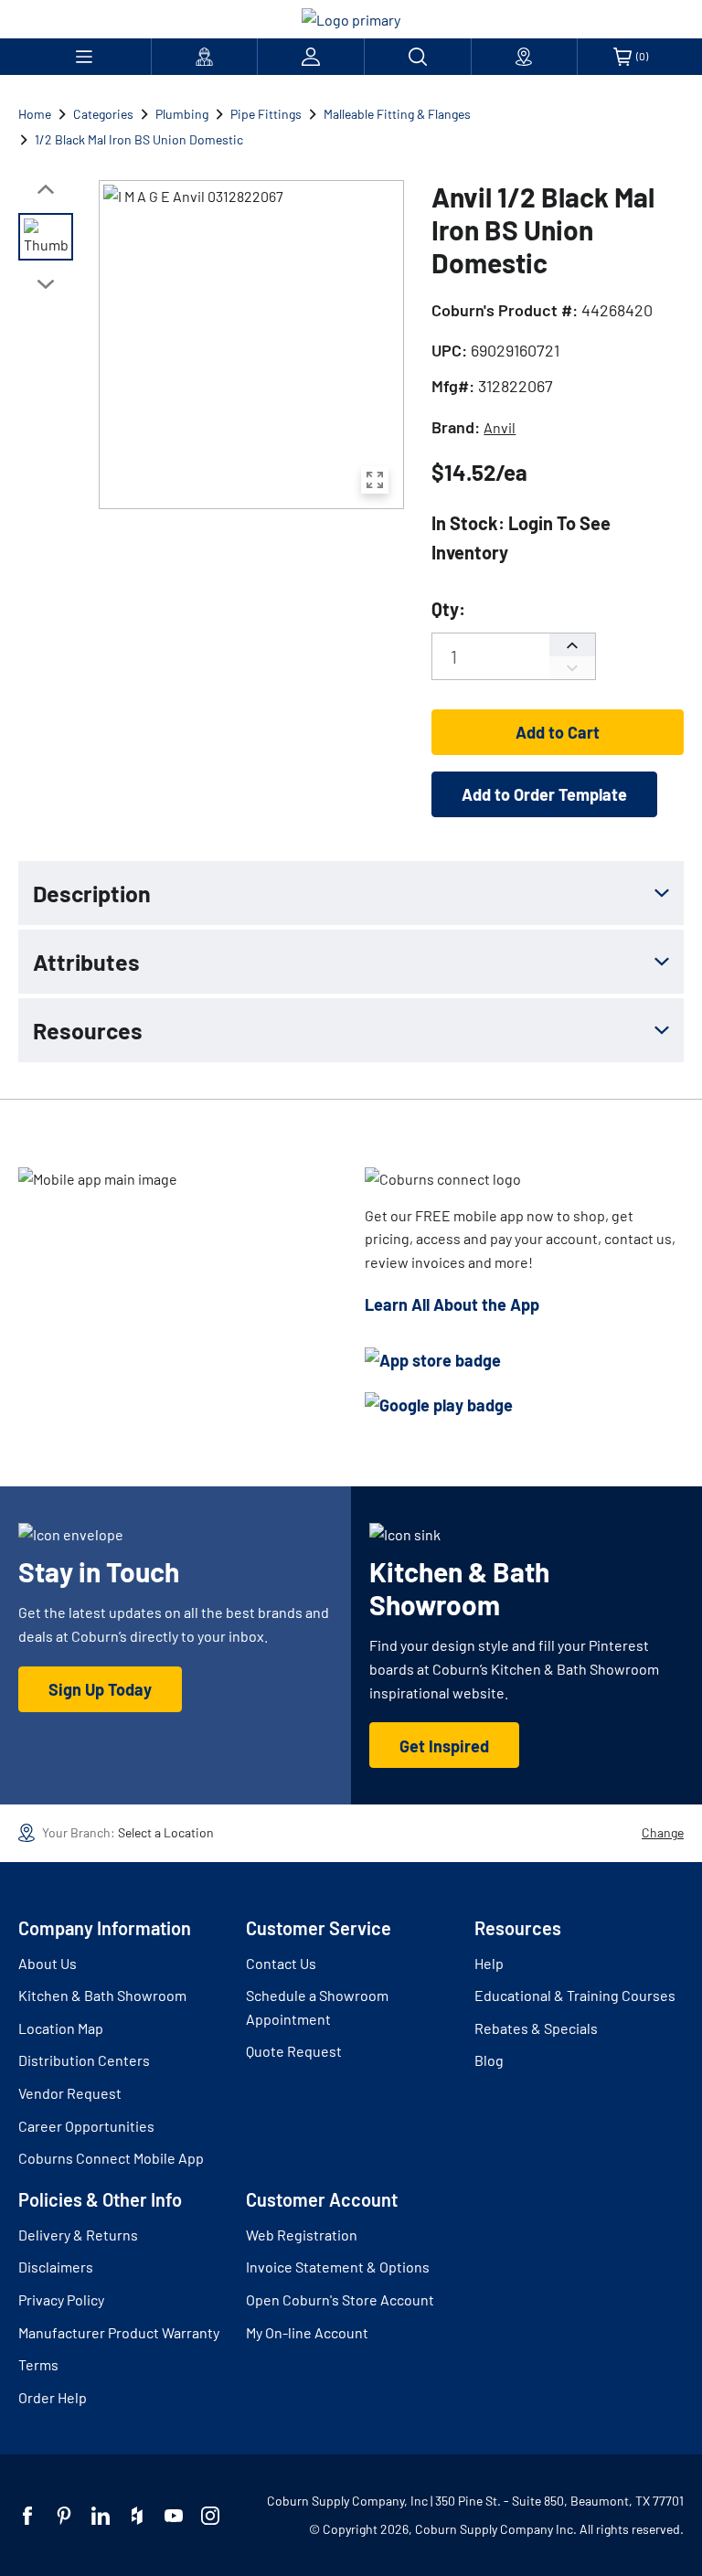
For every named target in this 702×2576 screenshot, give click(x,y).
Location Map (61, 2028)
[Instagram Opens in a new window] (210, 2516)
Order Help (53, 2397)
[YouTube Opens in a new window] (174, 2516)
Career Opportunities (86, 2126)
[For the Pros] (205, 57)
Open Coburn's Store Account (340, 2299)
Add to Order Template (544, 794)
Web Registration (302, 2235)
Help (489, 1963)
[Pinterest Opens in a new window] (64, 2516)
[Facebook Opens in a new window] (27, 2516)
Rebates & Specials (536, 2028)
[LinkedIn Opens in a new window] (101, 2516)
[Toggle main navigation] (85, 57)
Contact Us (281, 1963)
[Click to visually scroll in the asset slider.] (46, 189)
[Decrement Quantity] (572, 668)
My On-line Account (307, 2332)
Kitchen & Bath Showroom (102, 1995)
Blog (489, 2060)
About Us (48, 1963)
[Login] (311, 57)
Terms (38, 2364)
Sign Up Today (100, 1689)
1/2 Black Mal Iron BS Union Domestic (139, 139)
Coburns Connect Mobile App (111, 2158)
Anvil (500, 427)
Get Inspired (444, 1746)
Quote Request (294, 2051)
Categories (103, 114)
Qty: (448, 609)
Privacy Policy (61, 2299)
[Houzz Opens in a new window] (137, 2516)
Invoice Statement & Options (338, 2267)
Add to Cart (558, 732)
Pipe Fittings (266, 114)
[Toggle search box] (418, 57)
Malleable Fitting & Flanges (397, 114)
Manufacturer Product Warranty (119, 2332)
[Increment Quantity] (572, 645)
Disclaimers (56, 2267)
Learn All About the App (452, 1304)
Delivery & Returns (78, 2235)
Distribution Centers (84, 2060)
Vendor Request (70, 2093)
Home (35, 114)
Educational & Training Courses (575, 1995)
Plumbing (182, 114)
